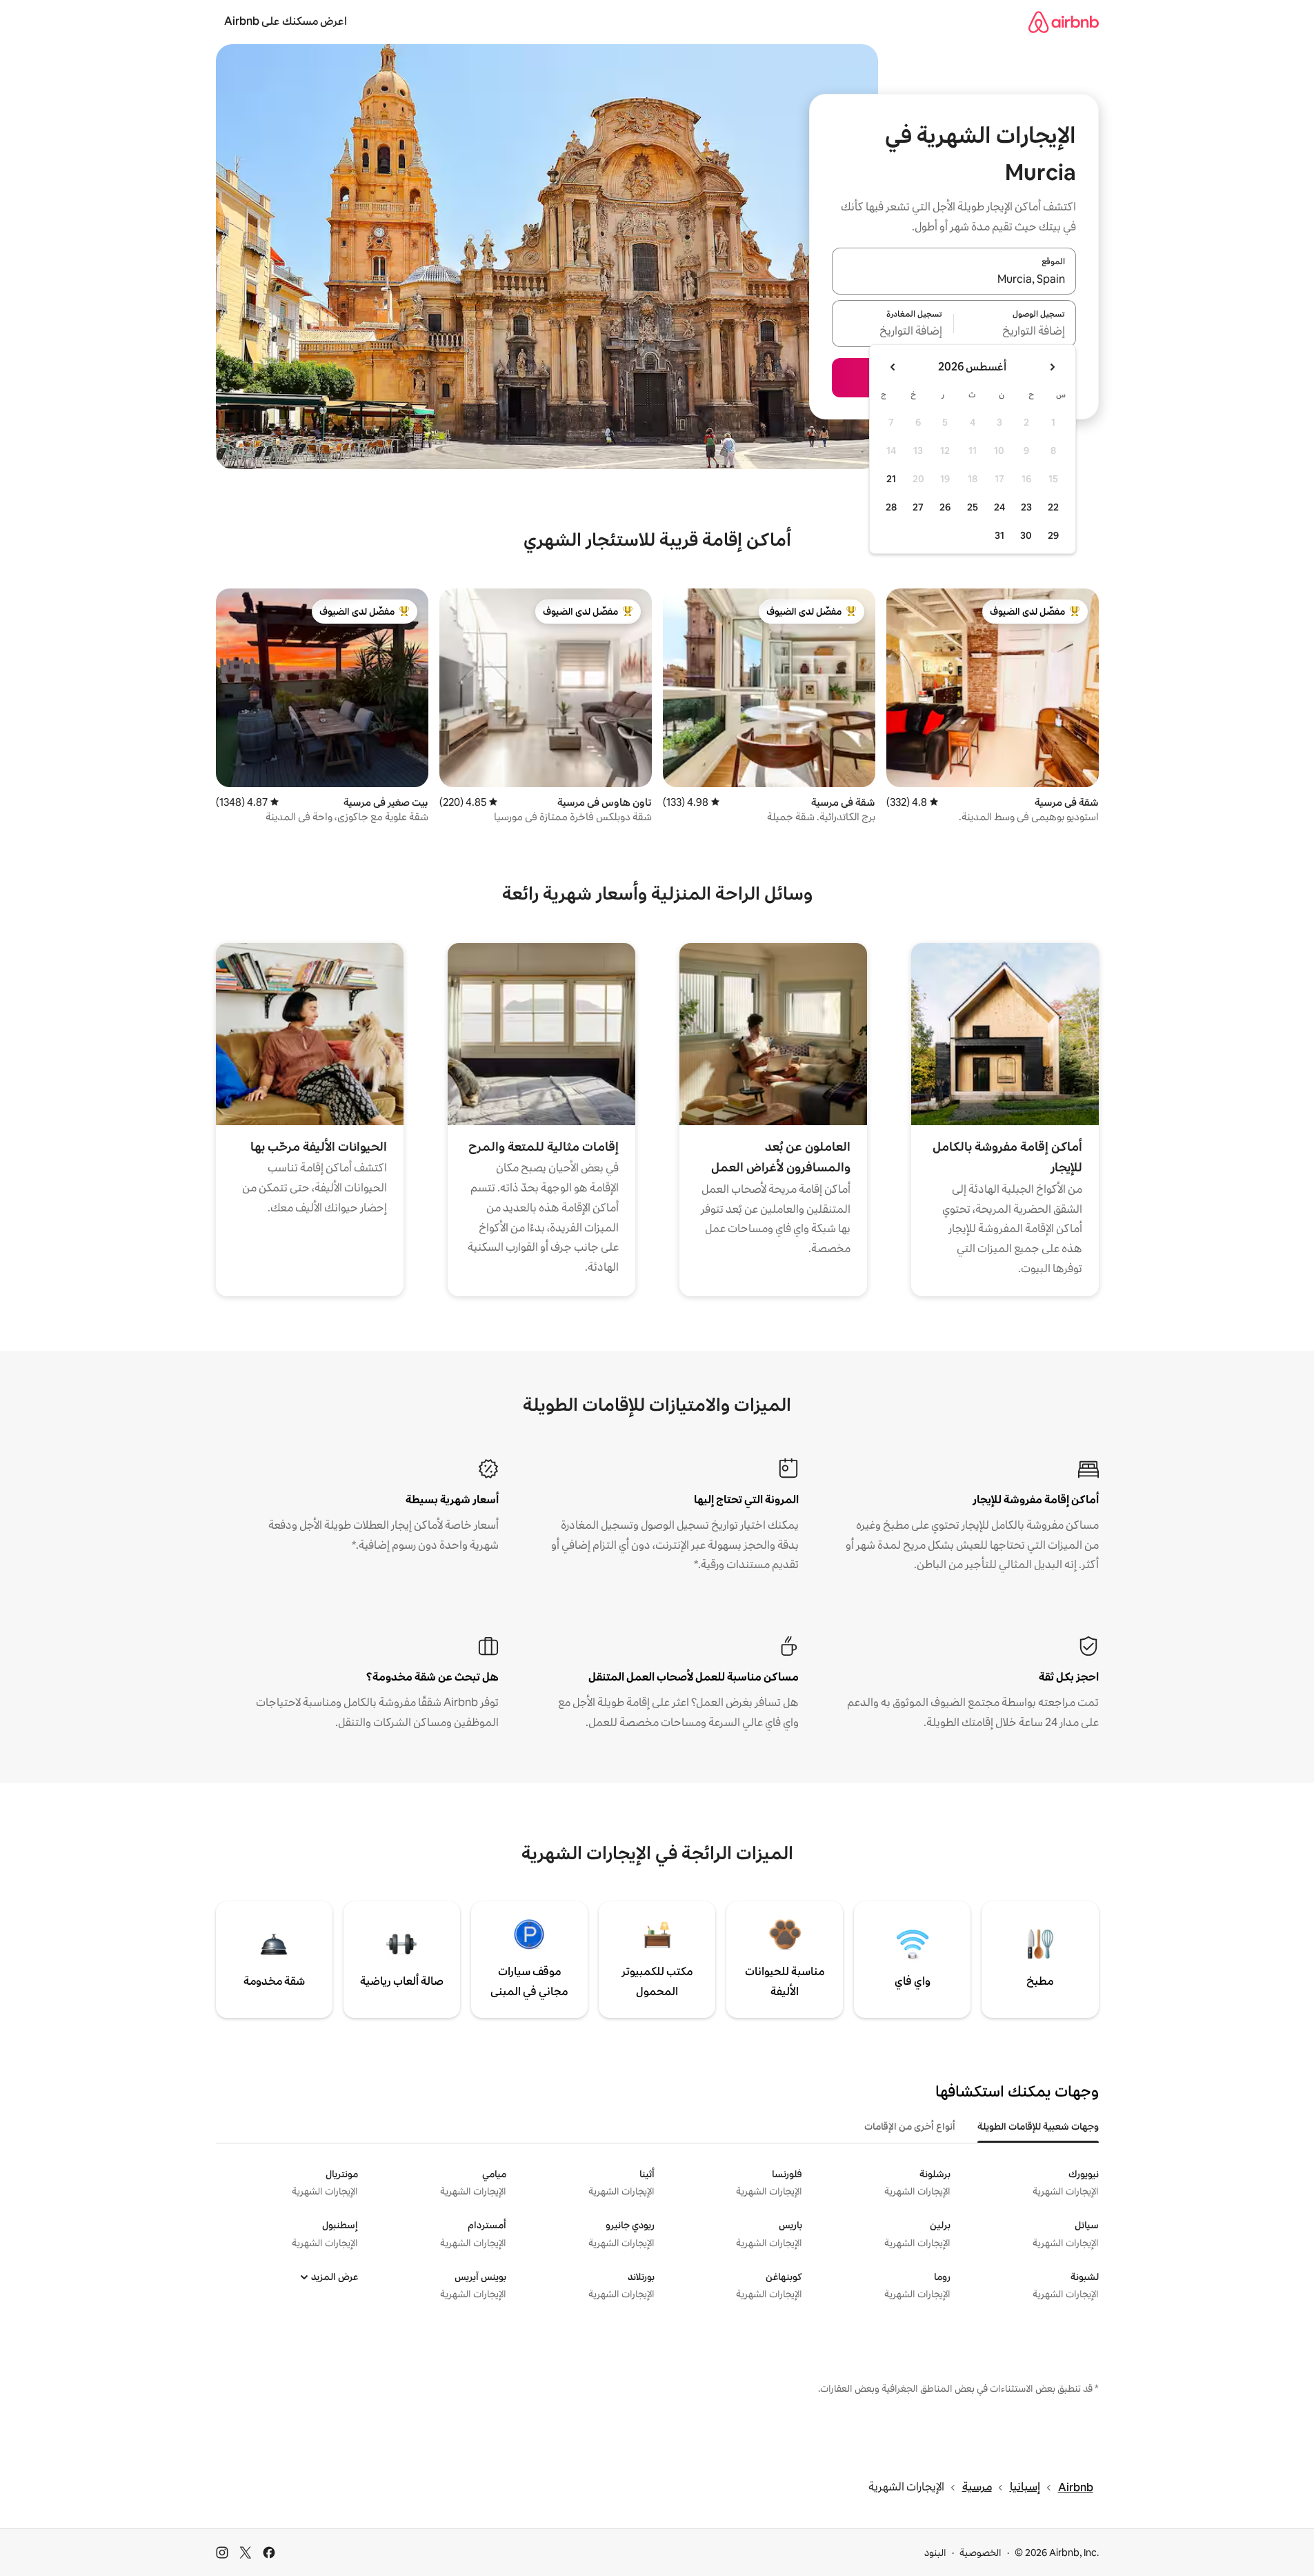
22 (1053, 507)
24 (999, 507)
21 (891, 479)
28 (891, 507)
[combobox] (954, 279)
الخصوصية (980, 2553)
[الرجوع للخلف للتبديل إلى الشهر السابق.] (1052, 367)
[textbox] (1015, 332)
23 (1026, 507)
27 (918, 507)
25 (973, 507)
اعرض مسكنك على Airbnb (286, 21)
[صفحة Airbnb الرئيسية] (1064, 22)
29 (1053, 535)
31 (999, 535)
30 (1026, 535)
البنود (935, 2553)
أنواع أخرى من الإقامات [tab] (910, 2126)
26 (945, 507)
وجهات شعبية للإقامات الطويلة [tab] (1038, 2126)
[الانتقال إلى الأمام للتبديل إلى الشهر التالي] (893, 367)
